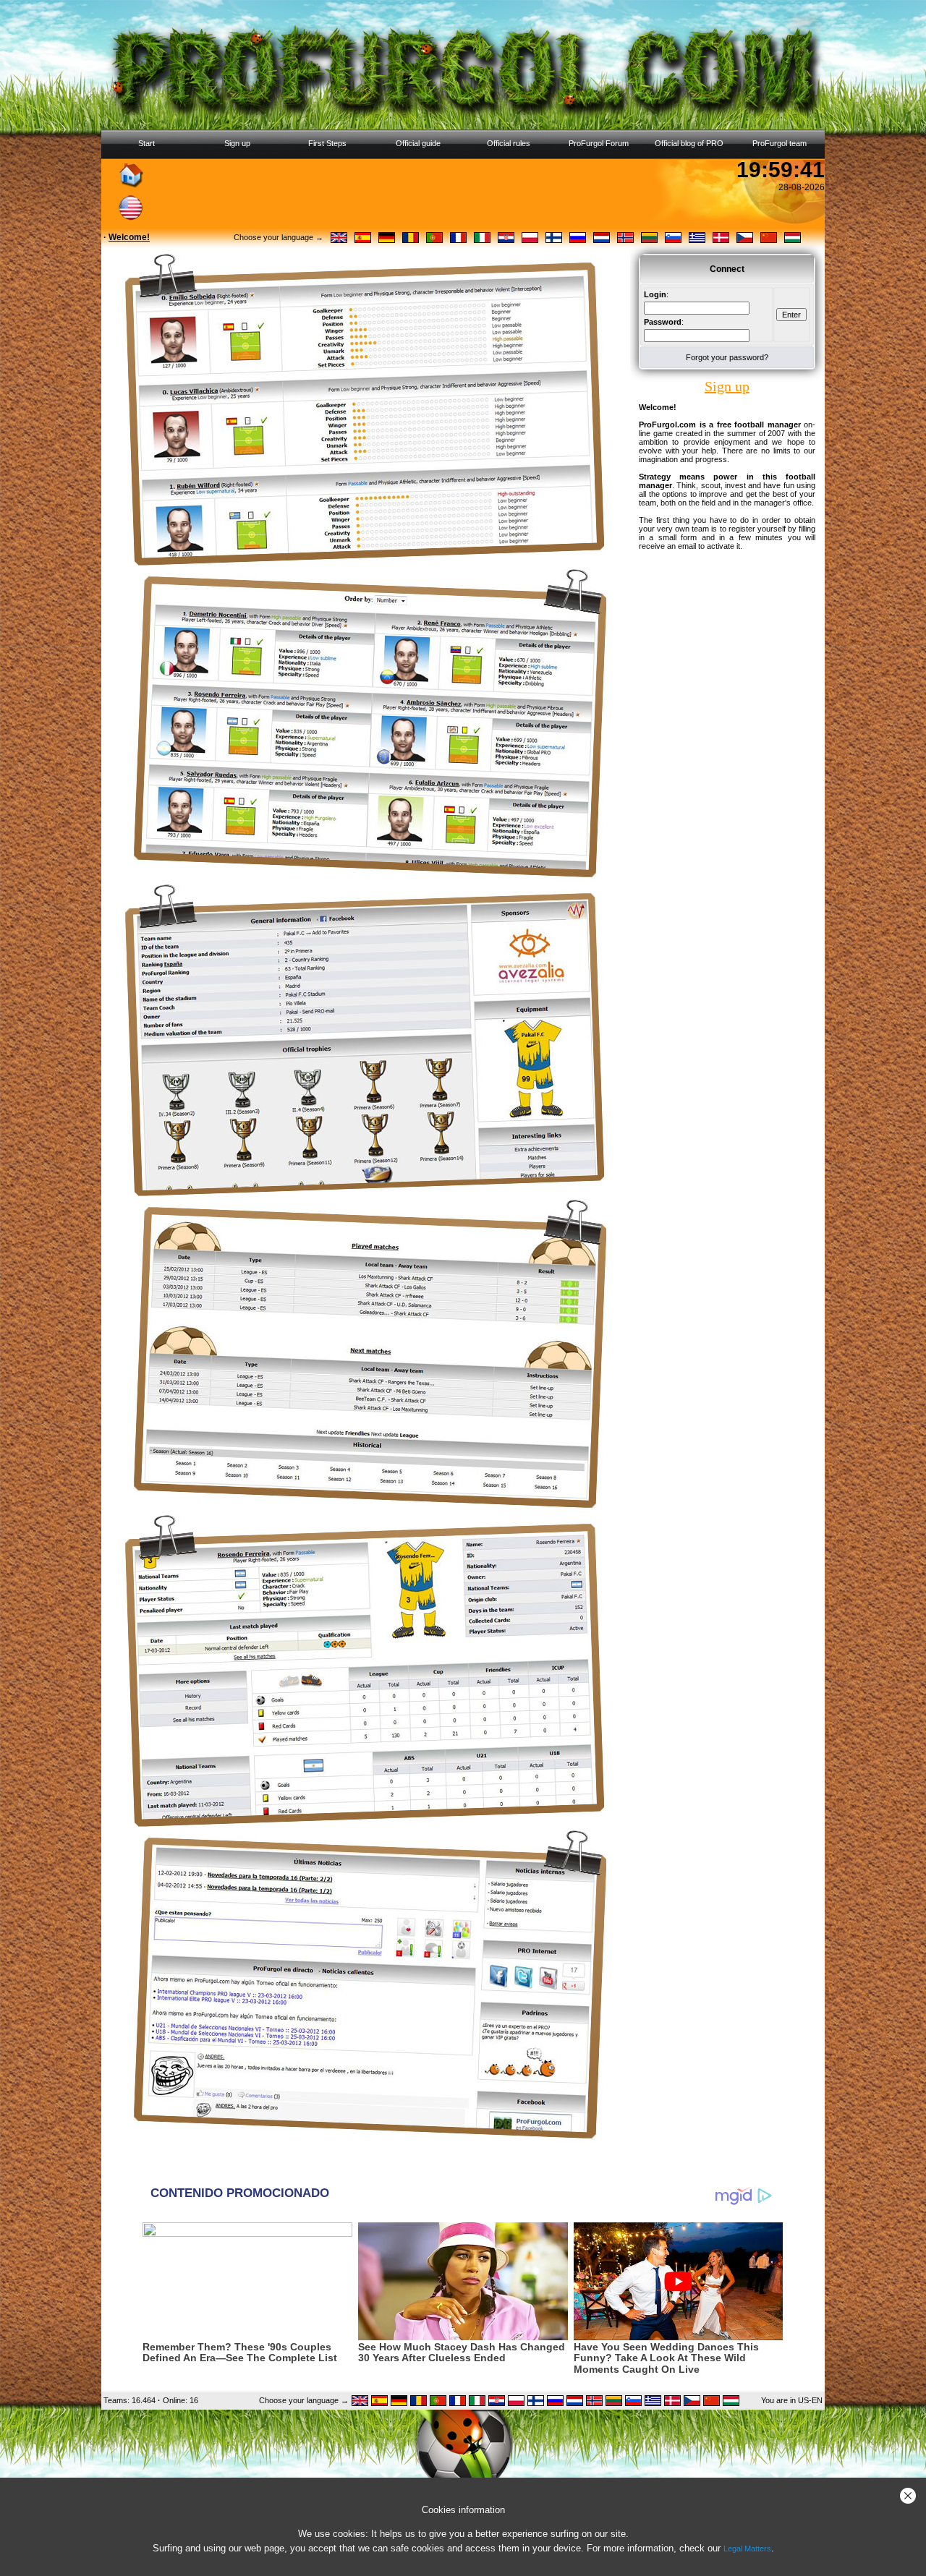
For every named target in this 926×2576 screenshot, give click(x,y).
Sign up (237, 143)
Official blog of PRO (689, 143)
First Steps (327, 143)
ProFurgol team (780, 143)
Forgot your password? (727, 357)
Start (146, 143)
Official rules (509, 143)
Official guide (418, 143)
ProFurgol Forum (599, 143)
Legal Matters (747, 2549)
